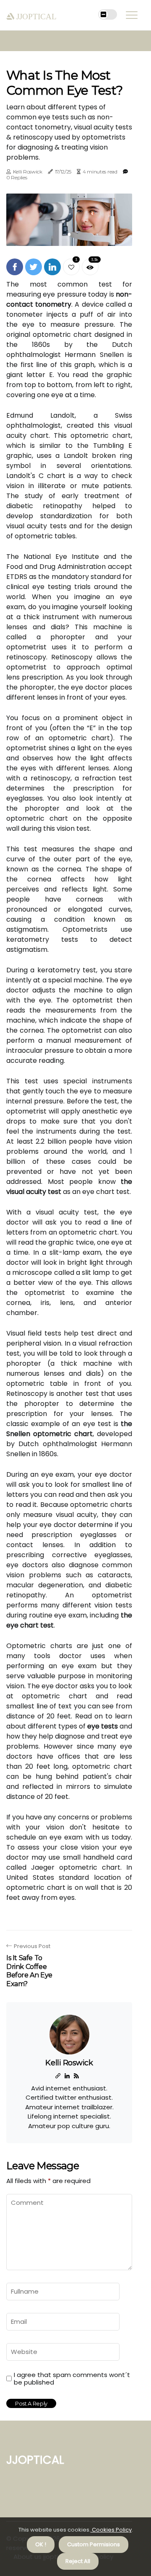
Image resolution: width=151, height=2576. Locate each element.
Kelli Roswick (28, 172)
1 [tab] (69, 234)
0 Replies (17, 177)
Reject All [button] (78, 2561)
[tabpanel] (69, 220)
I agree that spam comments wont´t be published (72, 2379)
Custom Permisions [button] (94, 2544)
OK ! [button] (41, 2544)
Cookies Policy (111, 2530)
